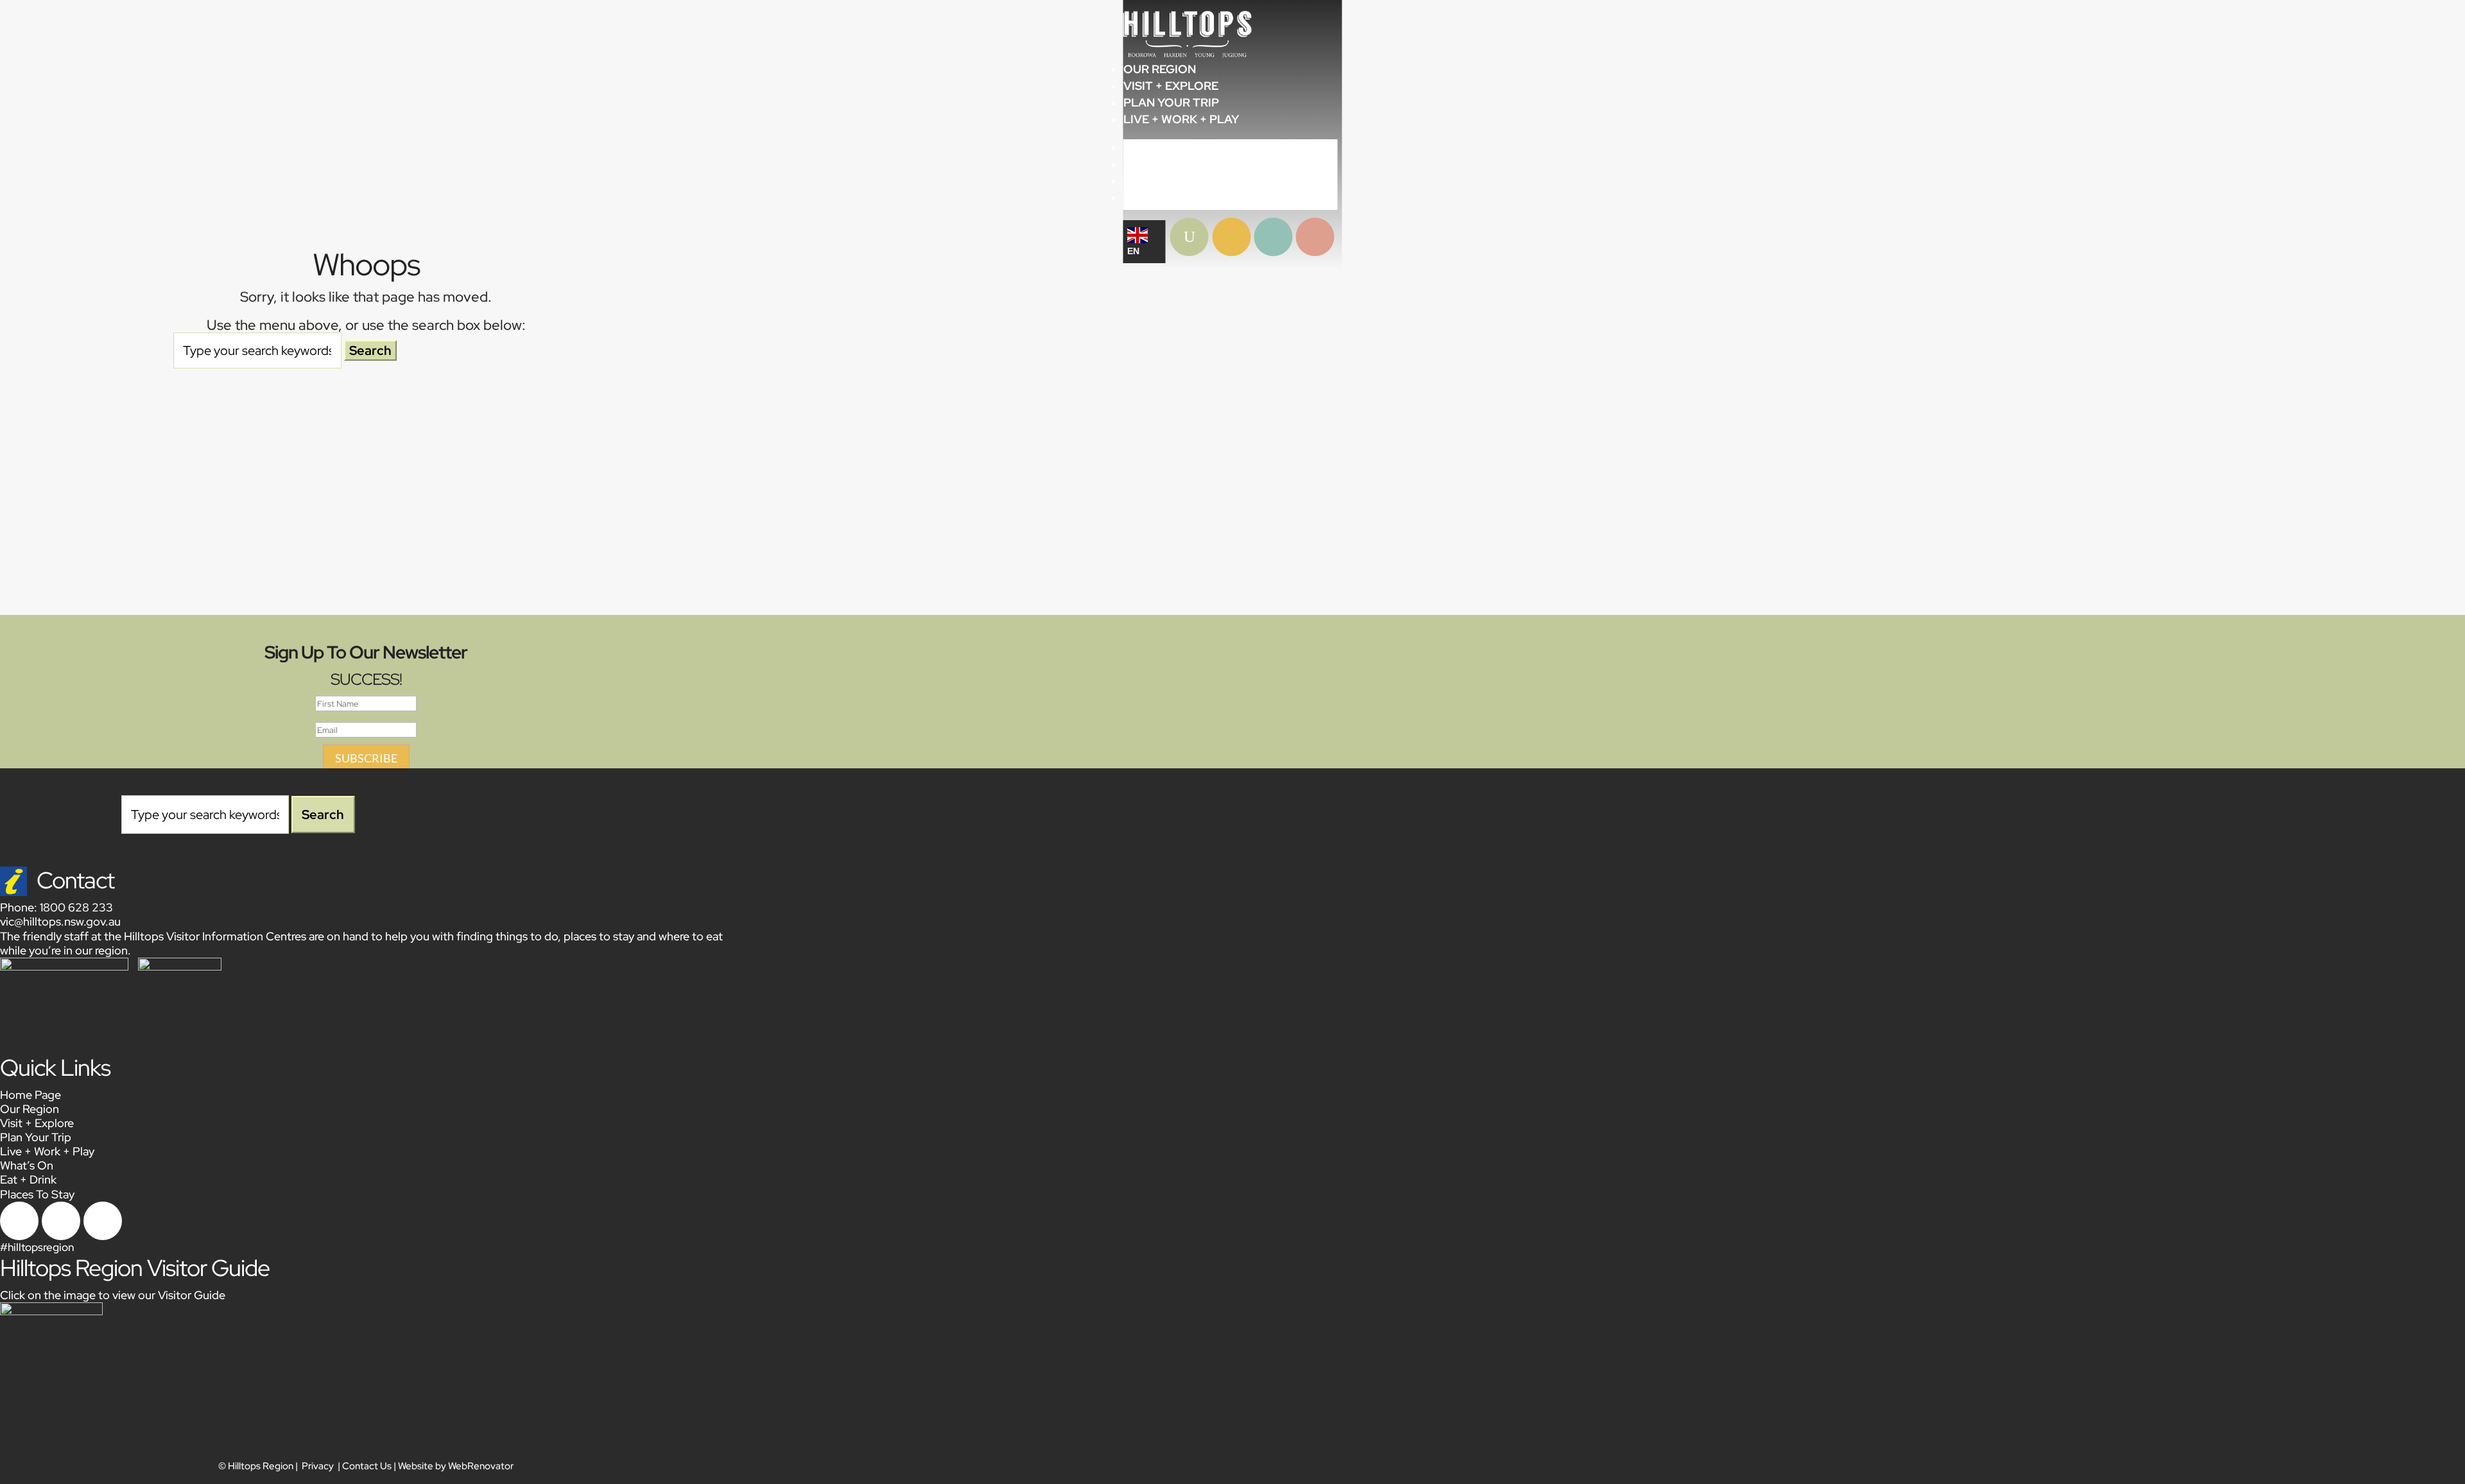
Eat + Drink (28, 1179)
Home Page (30, 1095)
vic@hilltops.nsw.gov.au (60, 921)
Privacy (318, 1466)
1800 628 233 (76, 907)
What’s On (27, 1165)
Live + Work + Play (1181, 119)
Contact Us (367, 1466)
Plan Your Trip (1171, 102)
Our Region (1160, 69)
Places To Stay (37, 1194)
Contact (75, 880)
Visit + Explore (1171, 86)
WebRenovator (481, 1466)
